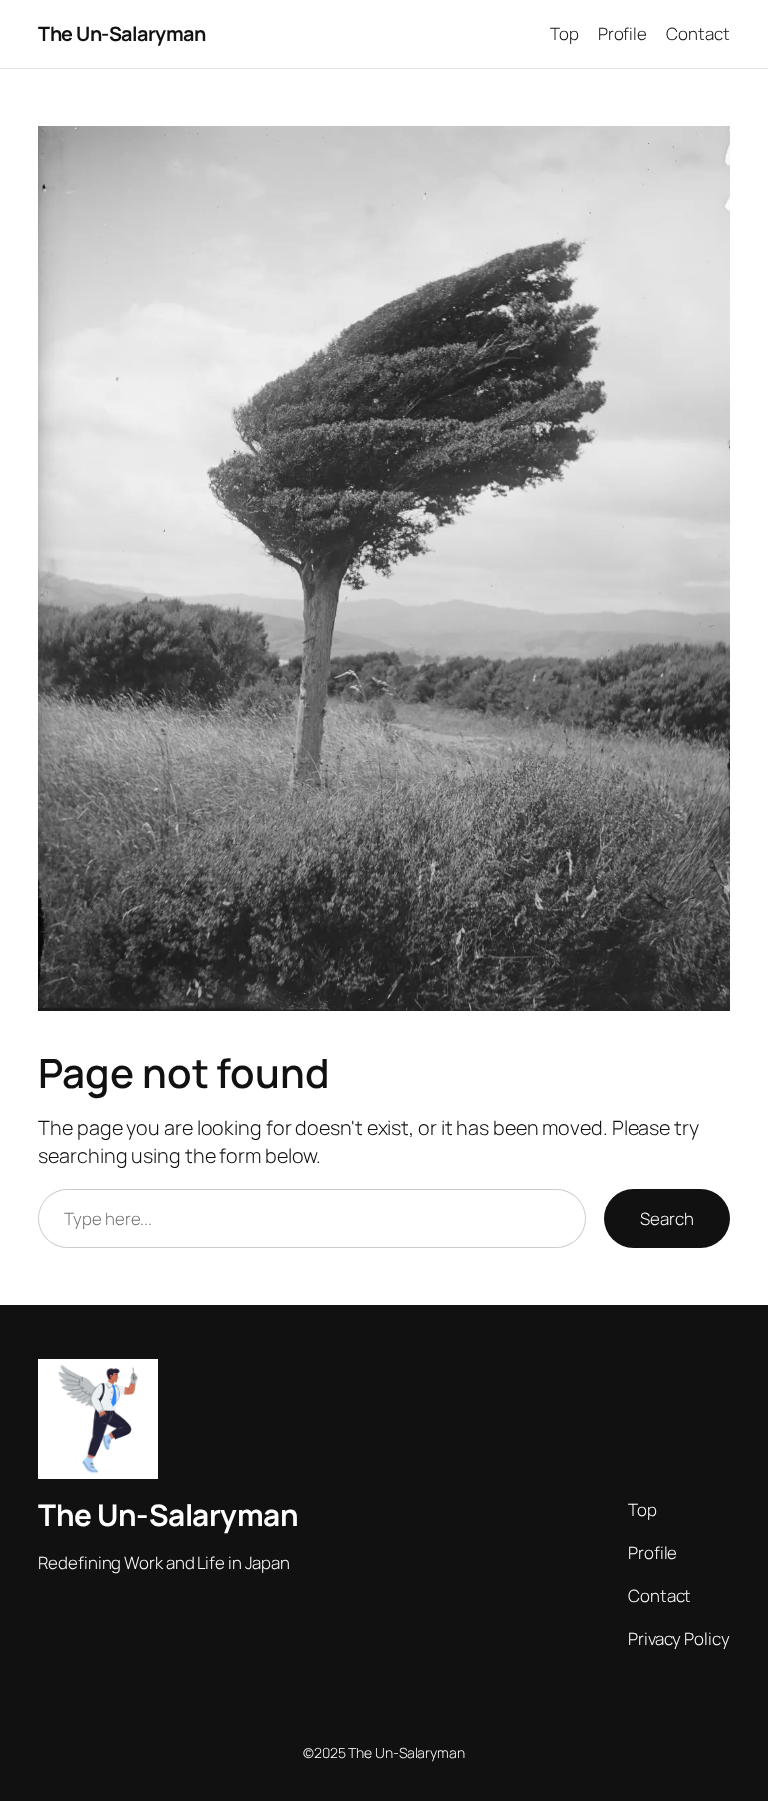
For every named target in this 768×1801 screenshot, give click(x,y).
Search (666, 1218)
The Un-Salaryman (121, 33)
